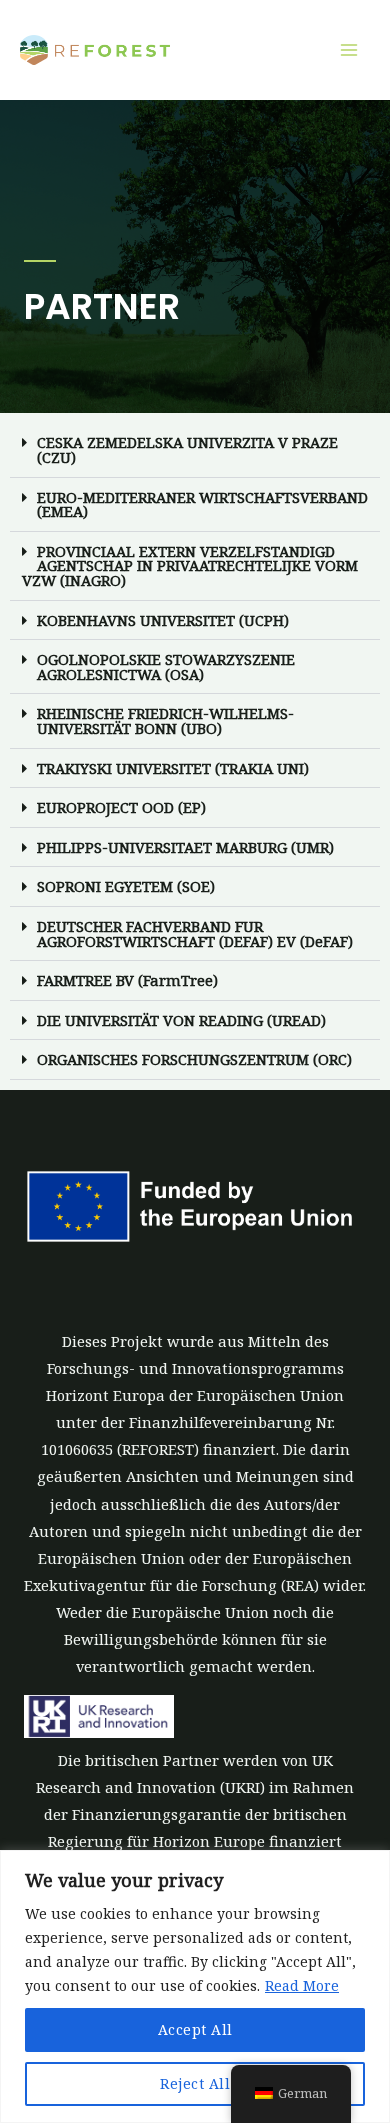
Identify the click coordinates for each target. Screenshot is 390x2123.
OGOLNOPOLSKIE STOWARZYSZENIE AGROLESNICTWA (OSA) (166, 666)
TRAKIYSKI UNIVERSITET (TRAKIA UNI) (173, 768)
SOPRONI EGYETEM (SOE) (126, 886)
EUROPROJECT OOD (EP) (121, 807)
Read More (302, 1985)
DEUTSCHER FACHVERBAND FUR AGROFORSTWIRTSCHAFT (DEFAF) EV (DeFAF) (195, 933)
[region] (195, 1986)
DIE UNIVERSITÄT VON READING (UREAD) (181, 1020)
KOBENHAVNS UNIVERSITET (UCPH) (163, 620)
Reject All (195, 2083)
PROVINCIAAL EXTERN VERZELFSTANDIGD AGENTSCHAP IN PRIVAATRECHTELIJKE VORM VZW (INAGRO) (190, 565)
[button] (195, 450)
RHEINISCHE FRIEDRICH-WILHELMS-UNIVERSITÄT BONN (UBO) (165, 720)
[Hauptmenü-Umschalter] (349, 50)
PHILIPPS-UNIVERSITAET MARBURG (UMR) (185, 847)
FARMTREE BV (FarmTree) (127, 980)
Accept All (195, 2029)
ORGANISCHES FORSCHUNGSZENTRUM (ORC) (194, 1059)
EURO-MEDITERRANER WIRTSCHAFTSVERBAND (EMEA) (202, 504)
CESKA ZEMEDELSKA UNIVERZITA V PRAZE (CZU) (187, 449)
